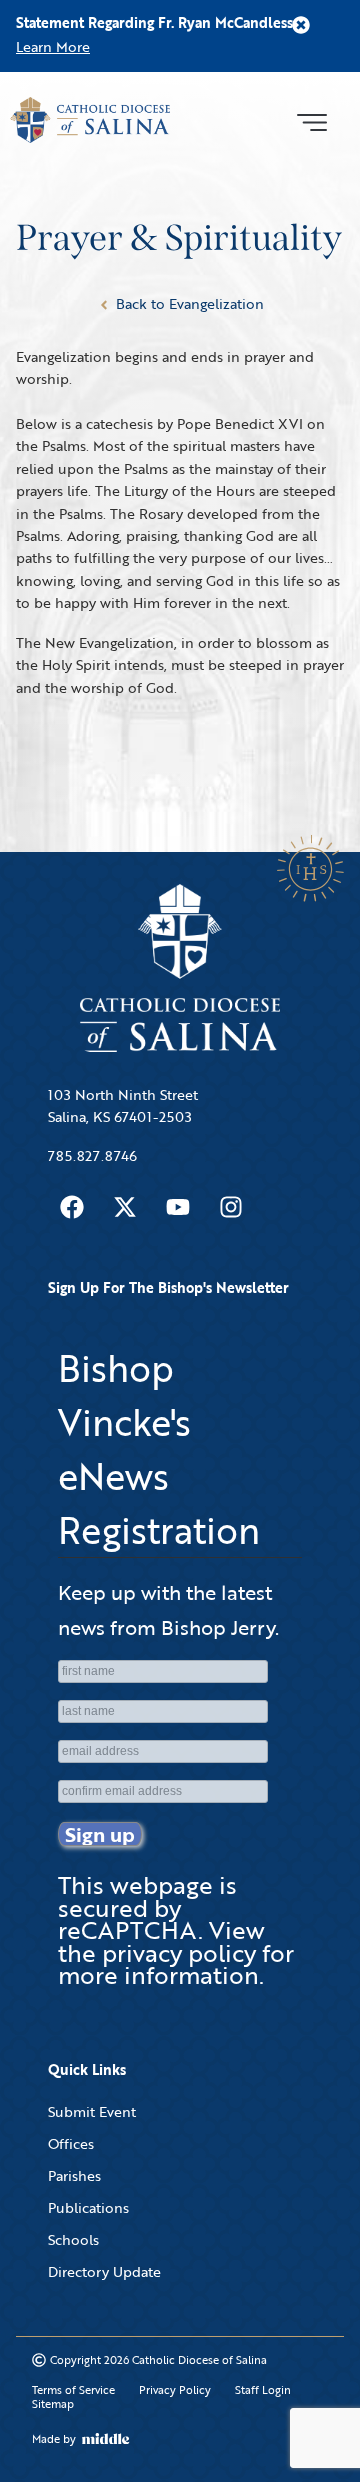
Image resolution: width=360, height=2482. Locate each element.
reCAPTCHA (128, 1929)
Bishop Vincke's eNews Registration (159, 1449)
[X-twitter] (125, 1207)
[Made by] (106, 2439)
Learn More (53, 46)
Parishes (74, 2175)
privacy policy (179, 1952)
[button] (311, 120)
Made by (54, 2439)
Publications (88, 2207)
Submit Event (92, 2111)
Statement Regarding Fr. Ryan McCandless (154, 22)
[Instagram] (231, 1207)
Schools (73, 2239)
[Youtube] (178, 1207)
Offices (71, 2143)
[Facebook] (72, 1207)
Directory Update (104, 2271)
